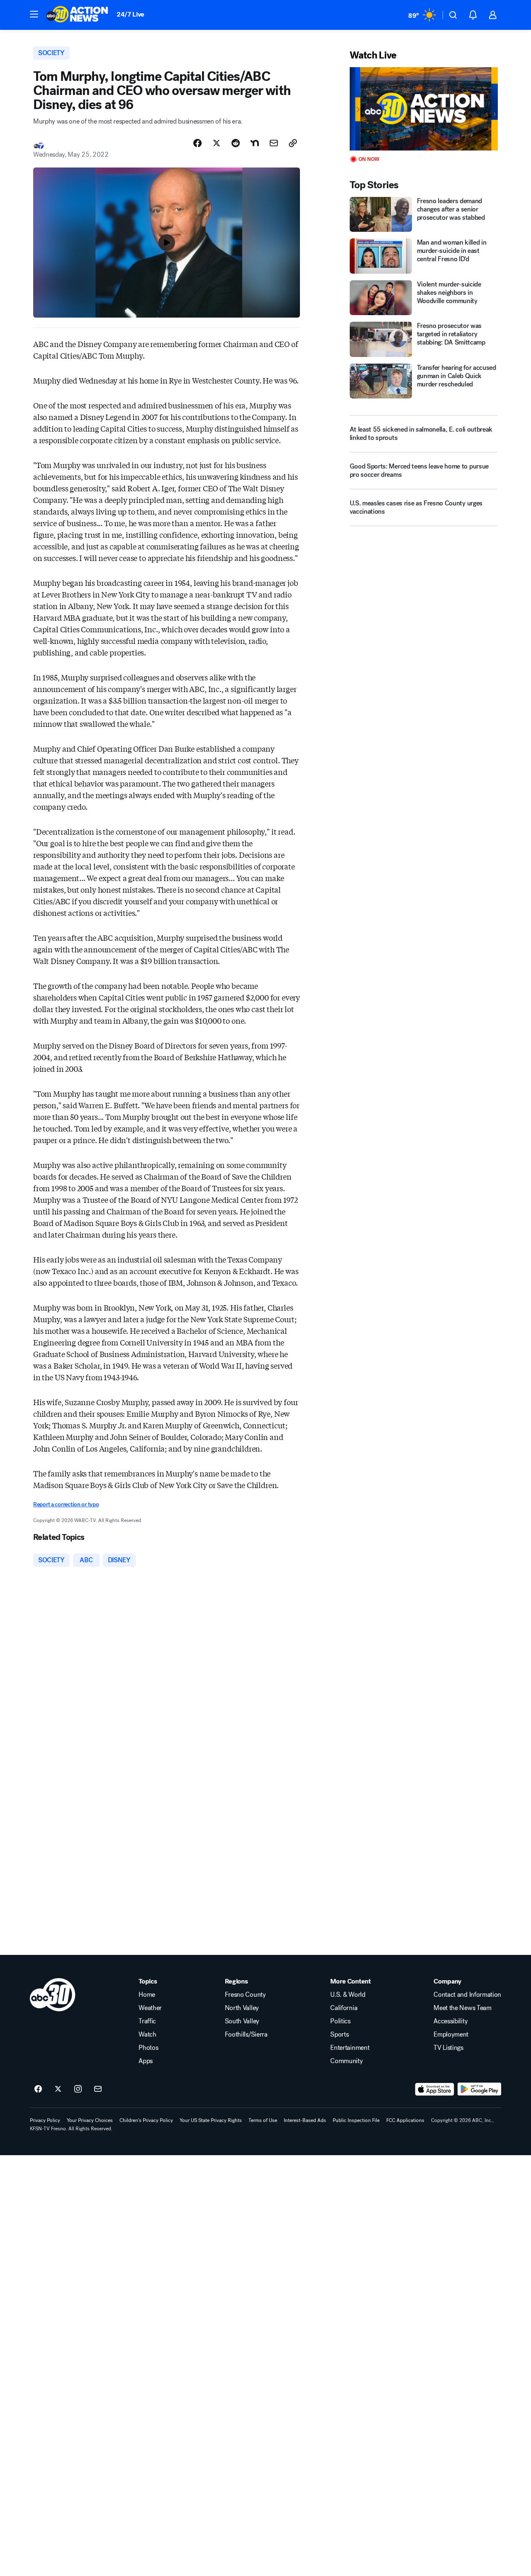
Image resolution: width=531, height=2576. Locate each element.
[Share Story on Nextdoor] (255, 143)
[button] (34, 14)
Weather (150, 2008)
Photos (148, 2048)
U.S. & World (348, 1995)
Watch (147, 2035)
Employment (451, 2035)
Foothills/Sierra (246, 2035)
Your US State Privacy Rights (211, 2120)
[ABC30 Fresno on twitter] (58, 2089)
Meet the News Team (462, 2008)
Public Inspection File (356, 2120)
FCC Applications (405, 2120)
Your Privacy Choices (90, 2120)
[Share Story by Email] (274, 143)
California (344, 2008)
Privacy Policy (45, 2120)
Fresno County (245, 1995)
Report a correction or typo (66, 1504)
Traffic (147, 2021)
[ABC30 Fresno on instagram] (78, 2089)
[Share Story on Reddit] (236, 143)
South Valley (242, 2021)
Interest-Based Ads (305, 2120)
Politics (340, 2021)
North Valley (242, 2008)
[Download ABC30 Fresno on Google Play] (479, 2089)
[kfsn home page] (53, 1995)
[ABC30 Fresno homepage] (77, 15)
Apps (146, 2061)
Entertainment (350, 2048)
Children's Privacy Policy (146, 2120)
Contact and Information (467, 1995)
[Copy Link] (293, 143)
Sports (339, 2035)
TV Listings (448, 2048)
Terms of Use (263, 2120)
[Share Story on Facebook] (197, 143)
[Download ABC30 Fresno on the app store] (435, 2089)
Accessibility (451, 2021)
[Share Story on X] (217, 143)
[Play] (424, 109)
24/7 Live (130, 14)
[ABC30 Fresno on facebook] (38, 2089)
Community (346, 2061)
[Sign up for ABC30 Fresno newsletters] (98, 2089)
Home (147, 1995)
